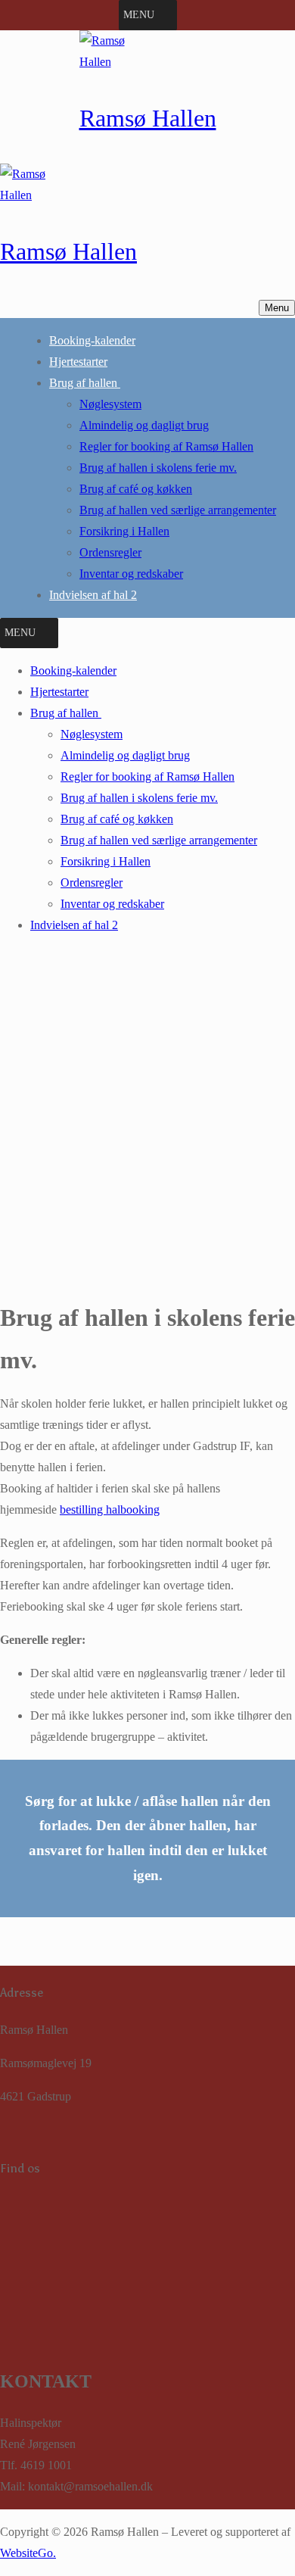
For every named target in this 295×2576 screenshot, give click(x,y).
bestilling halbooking (110, 1509)
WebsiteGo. (28, 2553)
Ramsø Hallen (148, 118)
